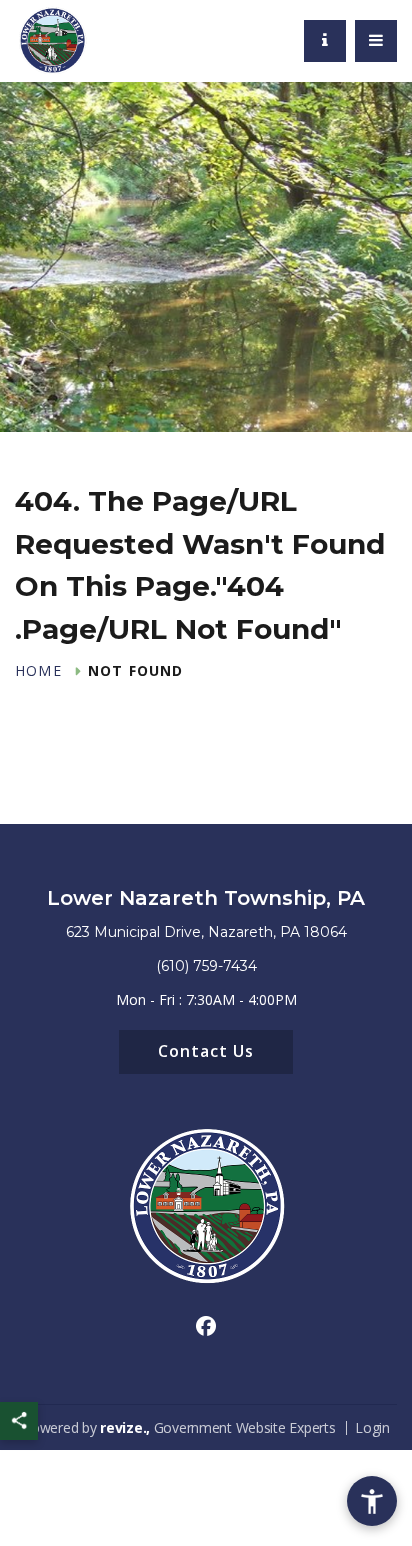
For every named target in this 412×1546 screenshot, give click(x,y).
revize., (125, 1427)
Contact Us (206, 1051)
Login (372, 1427)
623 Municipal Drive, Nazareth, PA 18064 (206, 932)
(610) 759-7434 (206, 966)
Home (38, 671)
